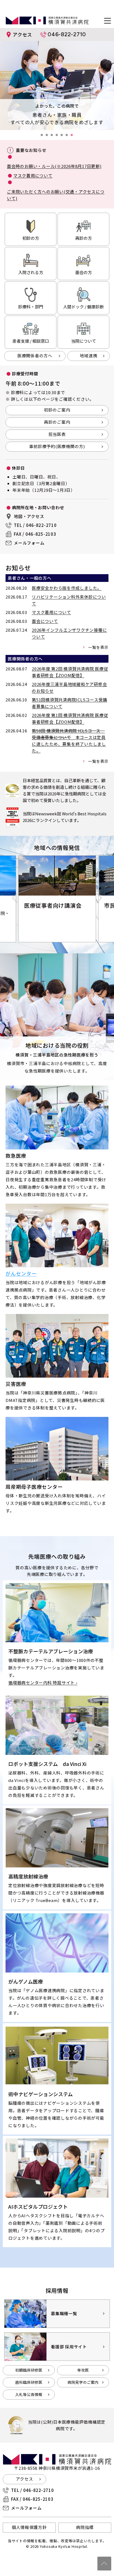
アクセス (22, 34)
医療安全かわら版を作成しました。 (67, 588)
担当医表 (57, 434)
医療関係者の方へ (35, 356)
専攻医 (83, 2370)
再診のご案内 (57, 422)
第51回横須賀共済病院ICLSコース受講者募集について (69, 703)
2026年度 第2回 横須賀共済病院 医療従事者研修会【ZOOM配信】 (70, 672)
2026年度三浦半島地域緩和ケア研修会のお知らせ (69, 687)
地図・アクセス (29, 516)
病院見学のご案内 (83, 2382)
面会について (45, 621)
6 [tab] (68, 137)
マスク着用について (33, 175)
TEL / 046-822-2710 (35, 525)
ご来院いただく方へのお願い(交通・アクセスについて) (56, 195)
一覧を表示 (98, 647)
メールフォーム (29, 543)
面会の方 (84, 272)
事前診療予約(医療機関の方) (57, 446)
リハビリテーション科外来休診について (69, 600)
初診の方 (31, 238)
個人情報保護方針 (29, 2527)
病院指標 (85, 2527)
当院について (84, 341)
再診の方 (84, 238)
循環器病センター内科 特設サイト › (43, 1683)
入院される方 (31, 272)
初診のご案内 (57, 410)
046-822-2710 (67, 34)
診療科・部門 (31, 307)
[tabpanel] (57, 85)
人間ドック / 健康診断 (83, 307)
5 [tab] (63, 137)
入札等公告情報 (29, 2394)
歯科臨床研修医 (29, 2382)
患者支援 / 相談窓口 (31, 341)
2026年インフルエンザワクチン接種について (69, 633)
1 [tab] (43, 137)
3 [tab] (53, 137)
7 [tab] (73, 137)
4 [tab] (58, 137)
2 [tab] (48, 137)
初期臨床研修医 (29, 2370)
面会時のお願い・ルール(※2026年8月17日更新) (54, 166)
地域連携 (88, 356)
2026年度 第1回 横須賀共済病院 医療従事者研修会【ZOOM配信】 (70, 718)
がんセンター (21, 1273)
